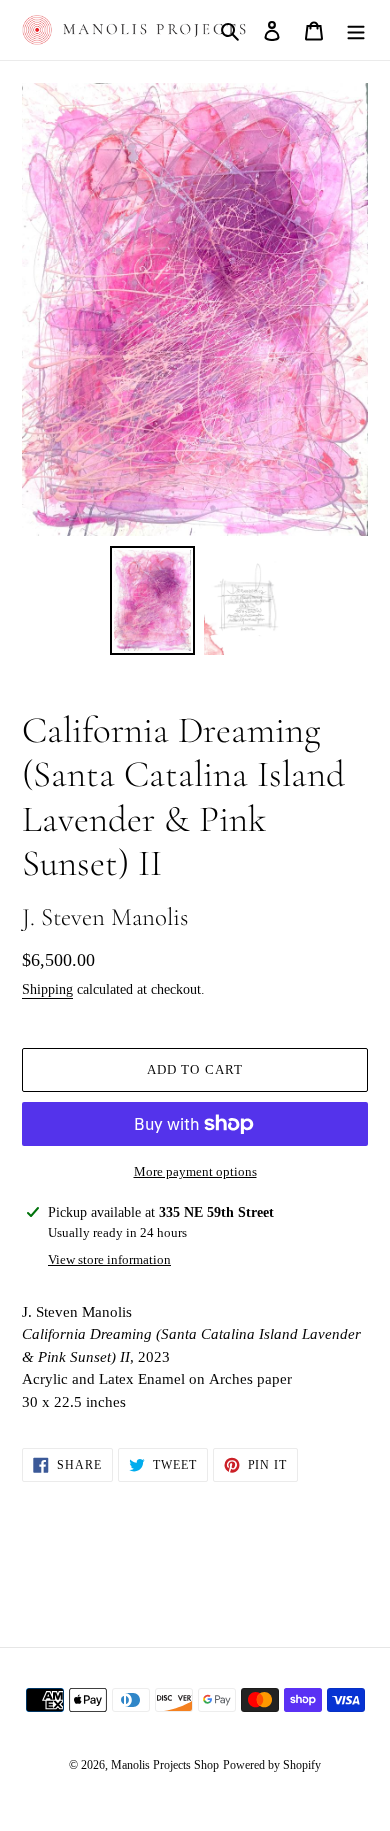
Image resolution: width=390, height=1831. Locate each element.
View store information (109, 1259)
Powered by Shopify (272, 1765)
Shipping (47, 989)
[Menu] (356, 29)
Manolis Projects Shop (165, 1765)
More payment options (195, 1171)
